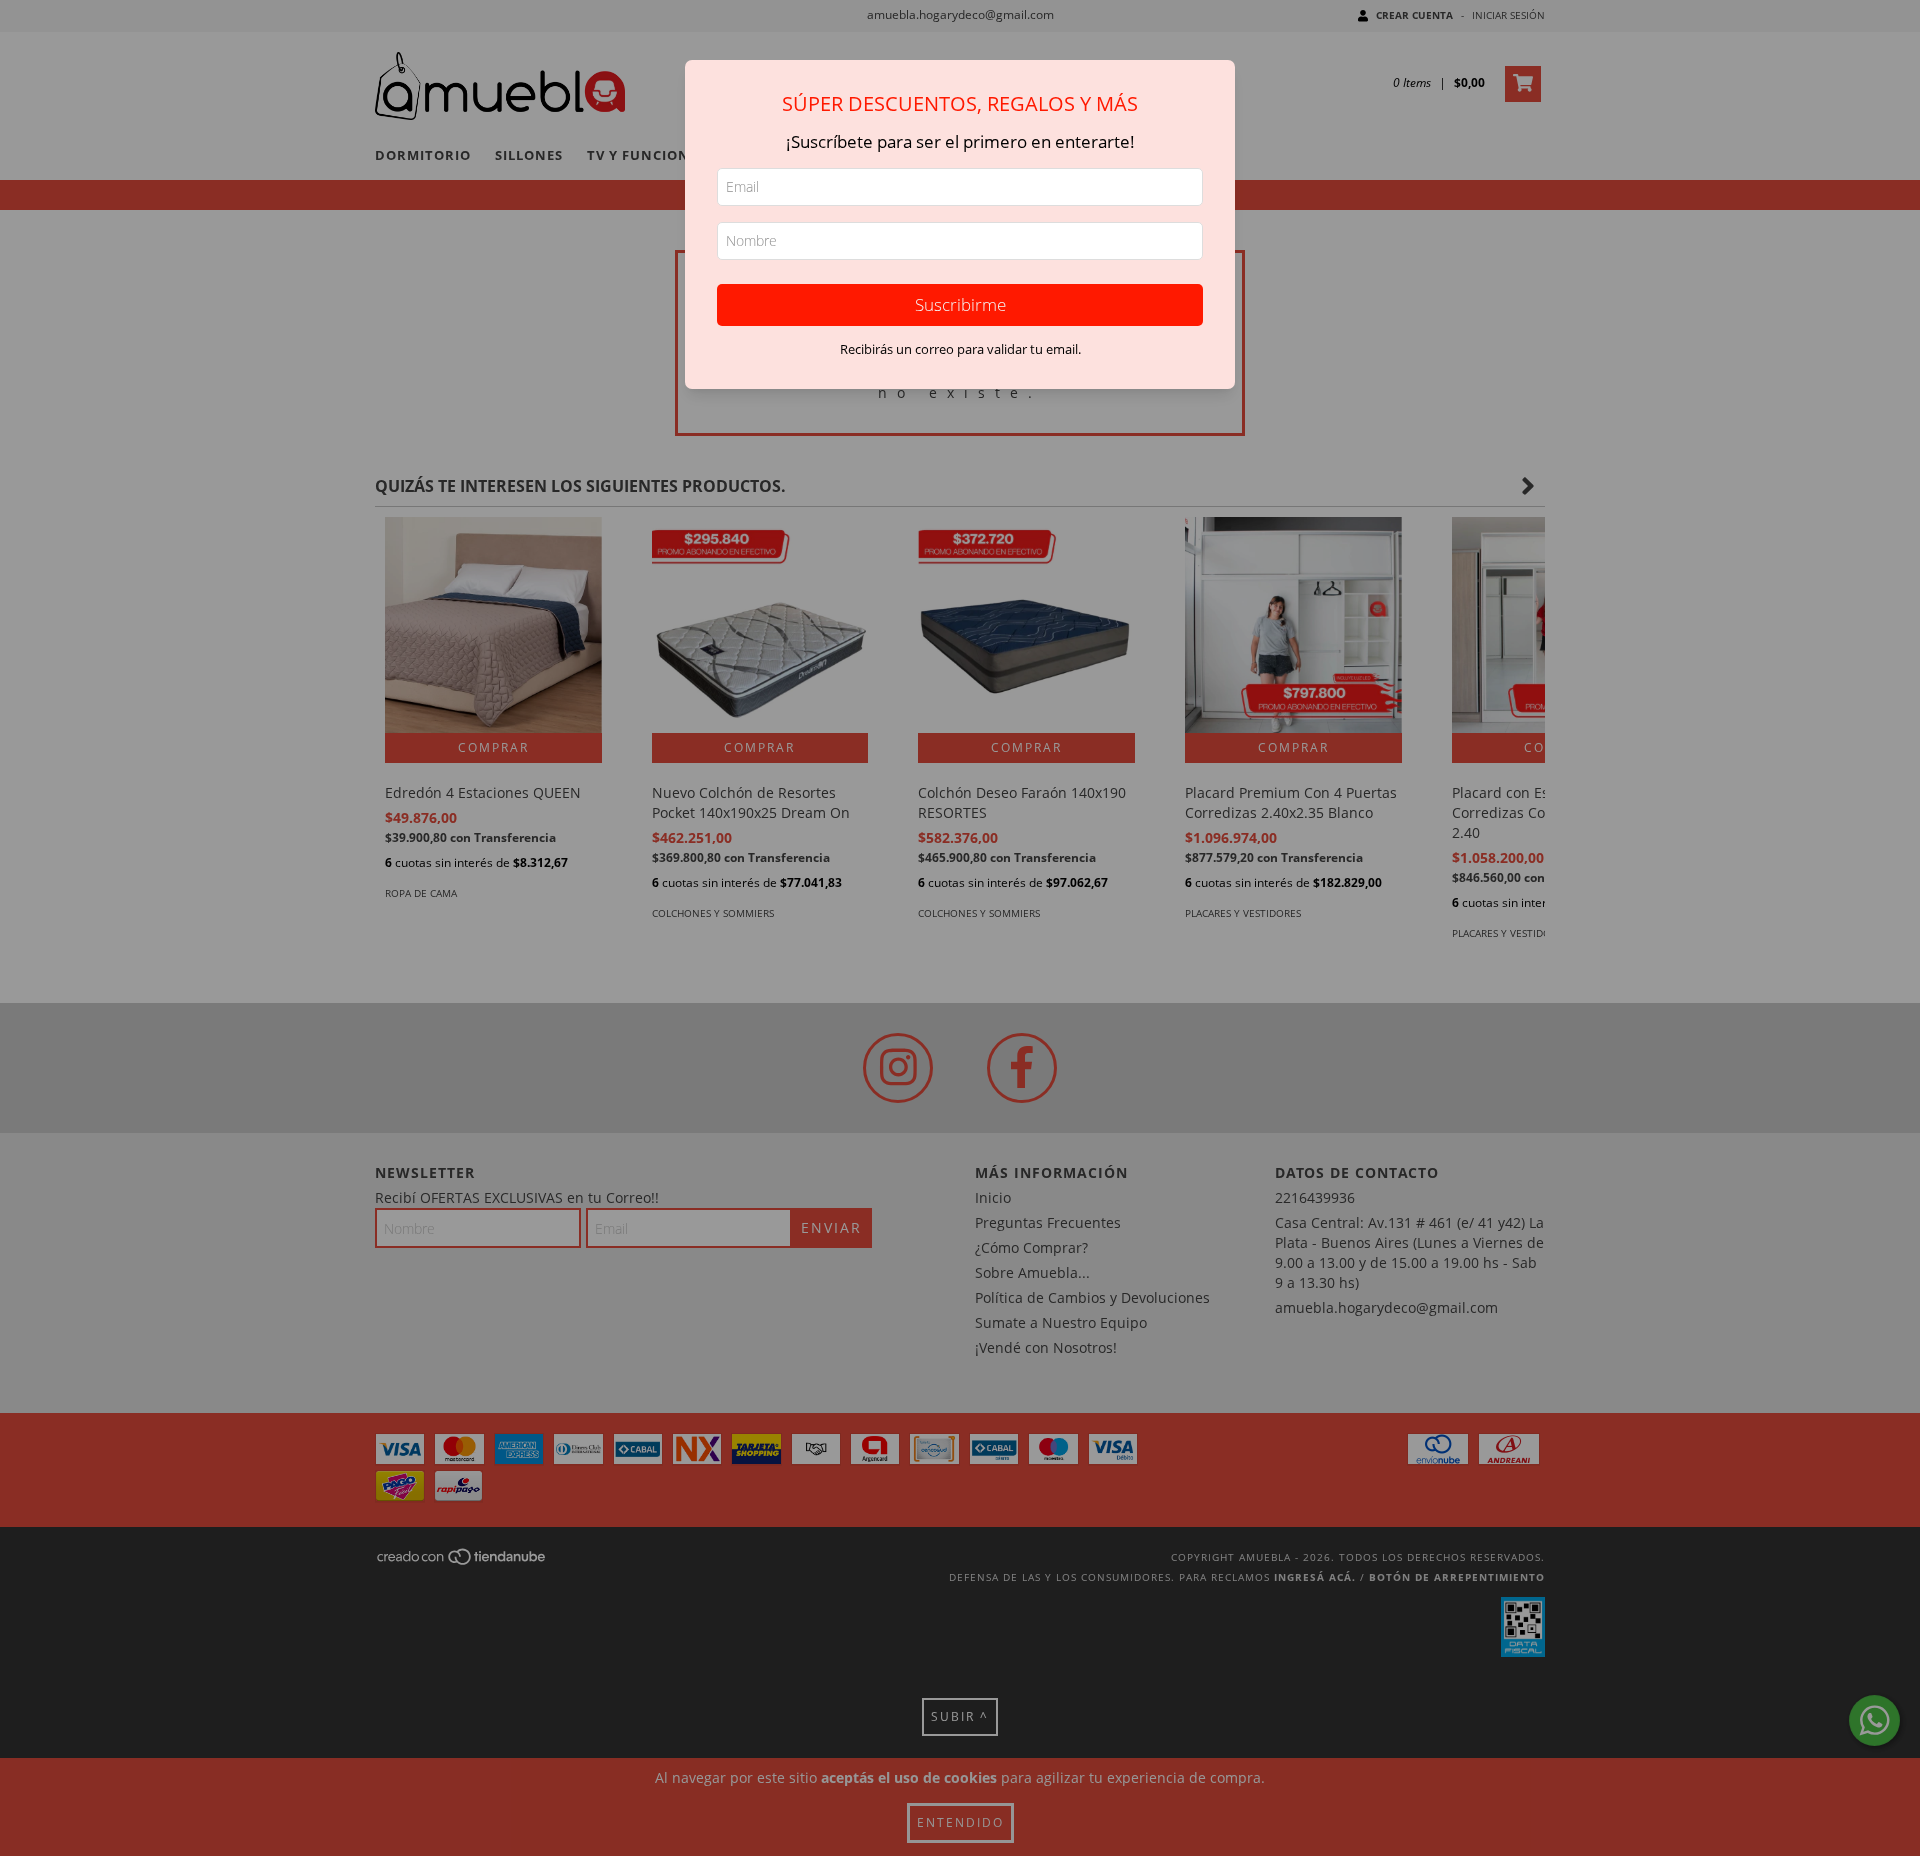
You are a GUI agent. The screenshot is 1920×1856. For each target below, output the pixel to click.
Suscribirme (960, 304)
